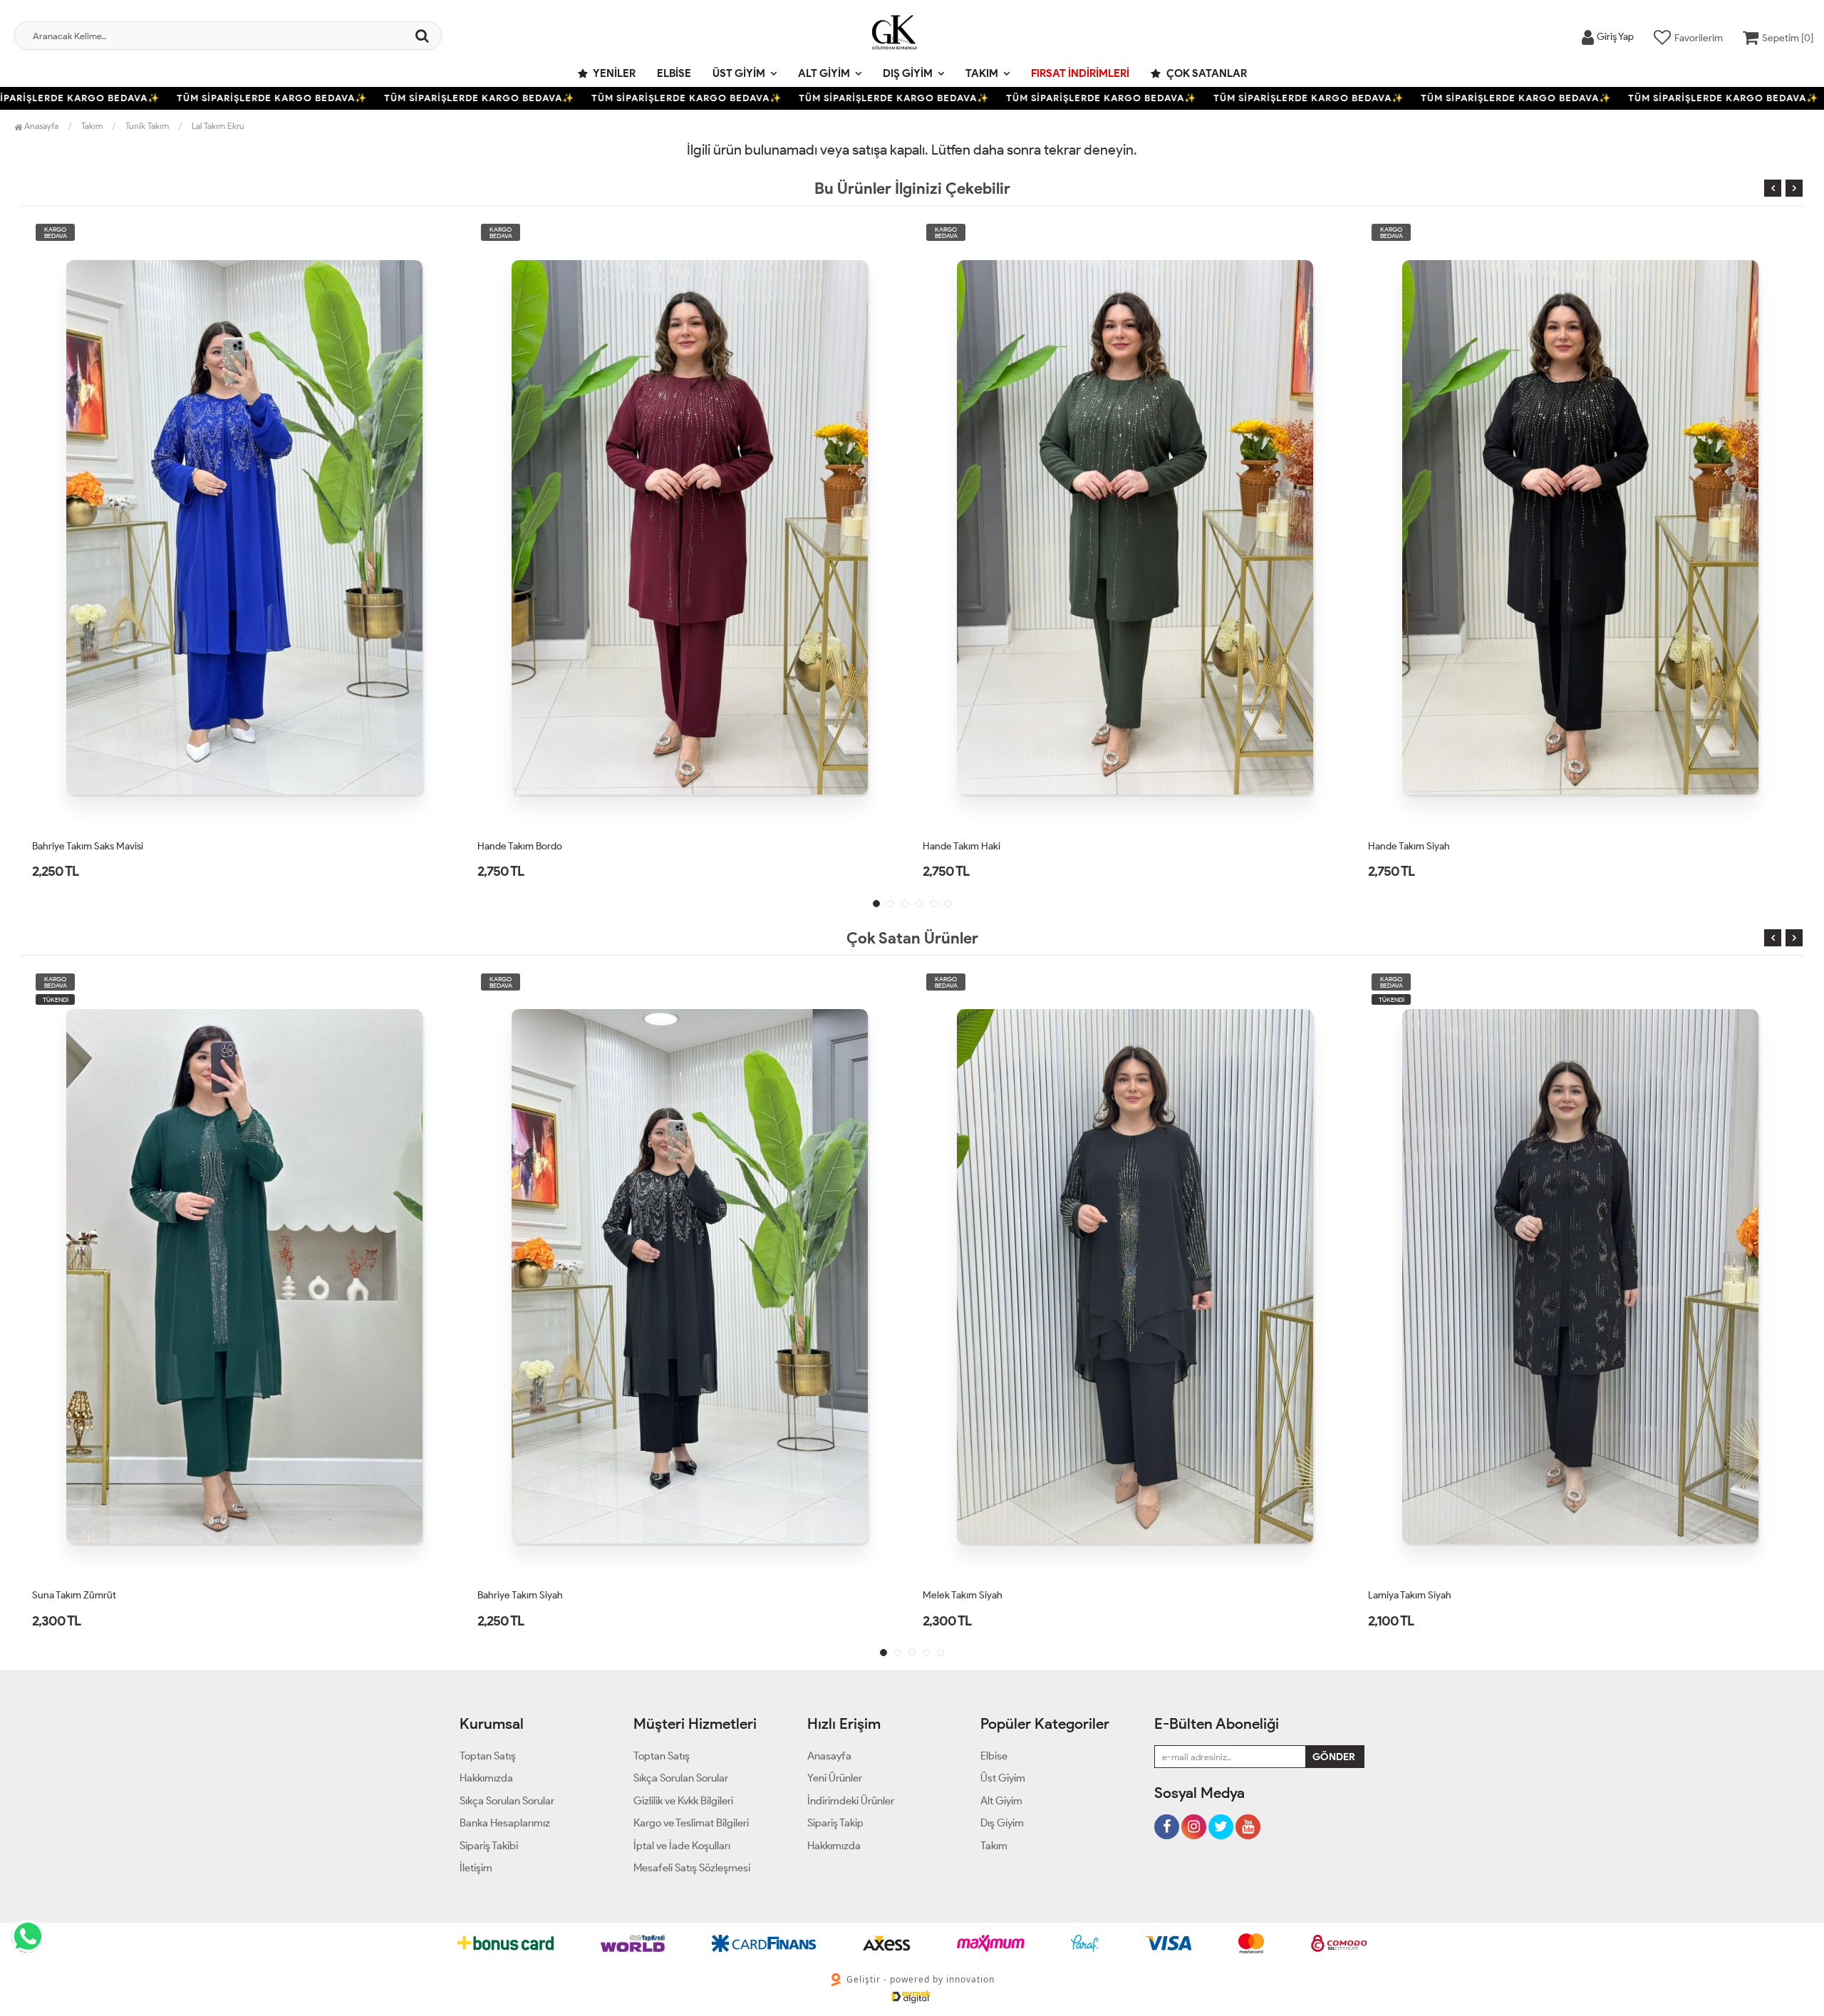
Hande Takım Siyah (964, 846)
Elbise (674, 73)
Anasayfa (40, 126)
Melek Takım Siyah (517, 1595)
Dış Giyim (908, 73)
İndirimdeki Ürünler (851, 1801)
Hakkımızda (486, 1778)
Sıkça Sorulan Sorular (507, 1801)
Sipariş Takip (835, 1823)
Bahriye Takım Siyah (75, 1595)
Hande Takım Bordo (74, 846)
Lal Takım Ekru (218, 126)
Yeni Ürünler (835, 1778)
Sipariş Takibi (489, 1846)
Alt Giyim (824, 73)
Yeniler (613, 73)
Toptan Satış (488, 1756)
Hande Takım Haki (516, 846)
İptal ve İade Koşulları (682, 1846)
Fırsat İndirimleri (1080, 73)
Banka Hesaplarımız (505, 1823)
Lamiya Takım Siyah (964, 1595)
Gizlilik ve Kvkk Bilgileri (683, 1801)
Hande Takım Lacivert (1415, 846)
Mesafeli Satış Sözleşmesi (692, 1868)
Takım (982, 73)
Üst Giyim (739, 73)
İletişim (476, 1868)
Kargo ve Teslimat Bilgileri (691, 1823)
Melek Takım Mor (1405, 1595)
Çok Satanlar (1206, 73)
